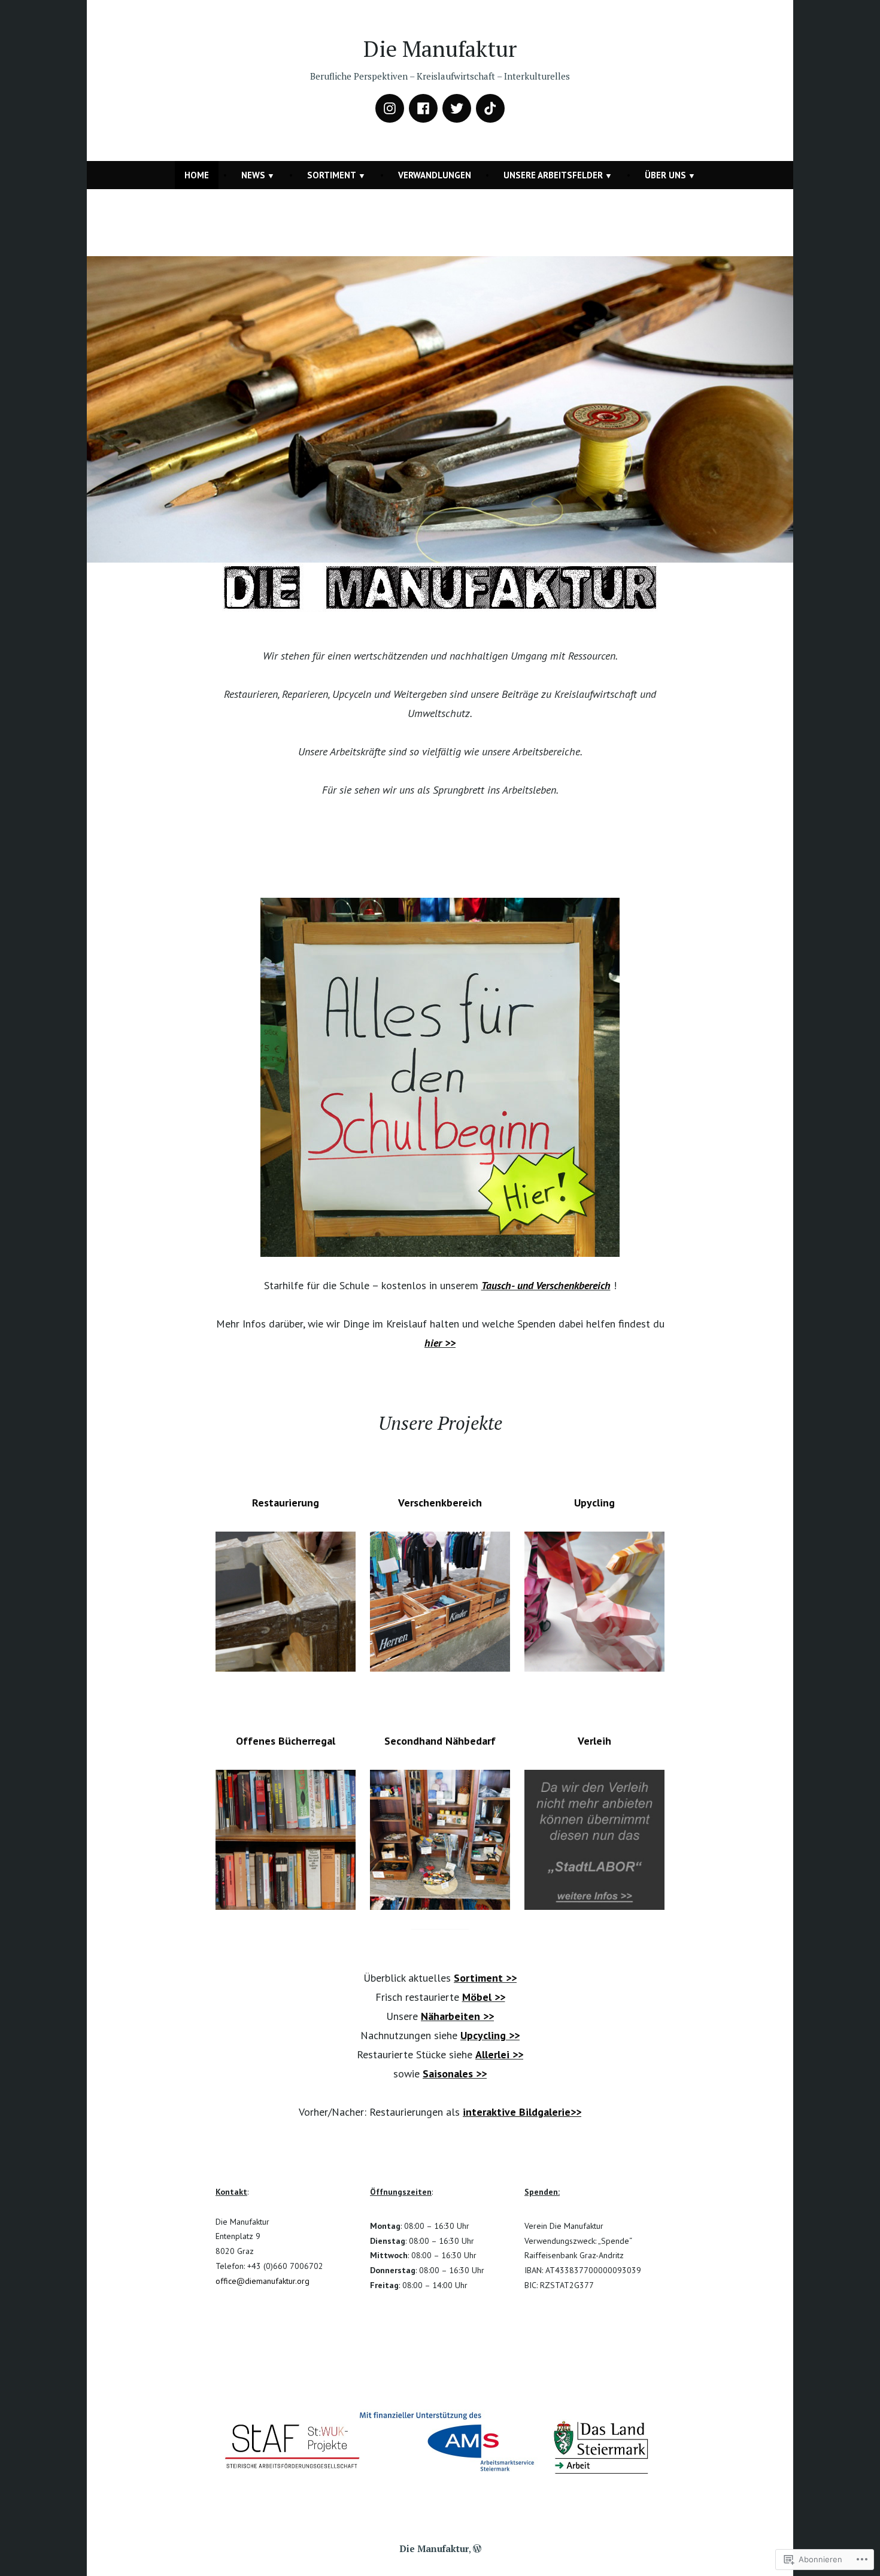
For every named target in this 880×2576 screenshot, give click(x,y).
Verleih (594, 1741)
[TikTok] (490, 108)
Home (197, 175)
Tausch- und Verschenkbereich (546, 1285)
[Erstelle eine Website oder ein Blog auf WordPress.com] (477, 2548)
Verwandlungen (435, 175)
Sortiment (332, 175)
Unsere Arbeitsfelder (553, 175)
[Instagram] (390, 108)
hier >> (440, 1343)
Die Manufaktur (440, 48)
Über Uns (665, 175)
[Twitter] (457, 108)
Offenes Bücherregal (286, 1741)
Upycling (594, 1503)
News (253, 175)
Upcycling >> (490, 2035)
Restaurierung (286, 1503)
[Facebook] (423, 108)
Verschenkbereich (440, 1503)
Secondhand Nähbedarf (440, 1741)
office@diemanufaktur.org (263, 2281)
